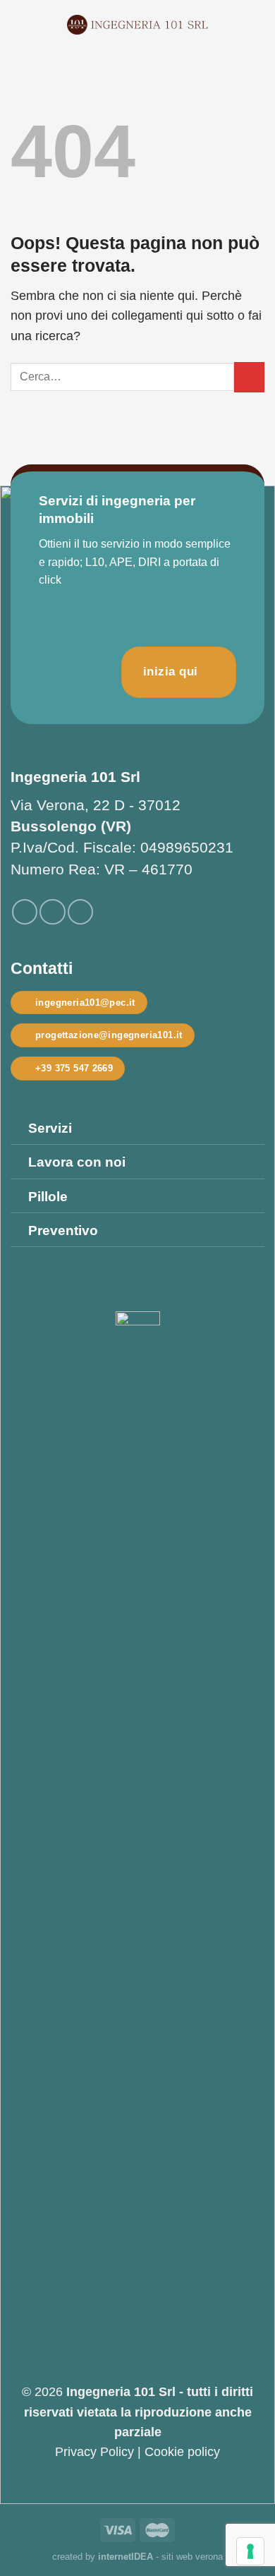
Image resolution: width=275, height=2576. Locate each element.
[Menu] (20, 25)
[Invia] (249, 377)
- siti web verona (160, 2557)
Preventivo (63, 1230)
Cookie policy (182, 2452)
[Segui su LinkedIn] (80, 912)
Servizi (50, 1128)
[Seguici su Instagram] (52, 912)
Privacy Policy (94, 2452)
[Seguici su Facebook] (25, 912)
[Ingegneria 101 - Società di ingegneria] (137, 25)
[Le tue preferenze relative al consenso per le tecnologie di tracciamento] (250, 2551)
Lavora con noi (77, 1162)
